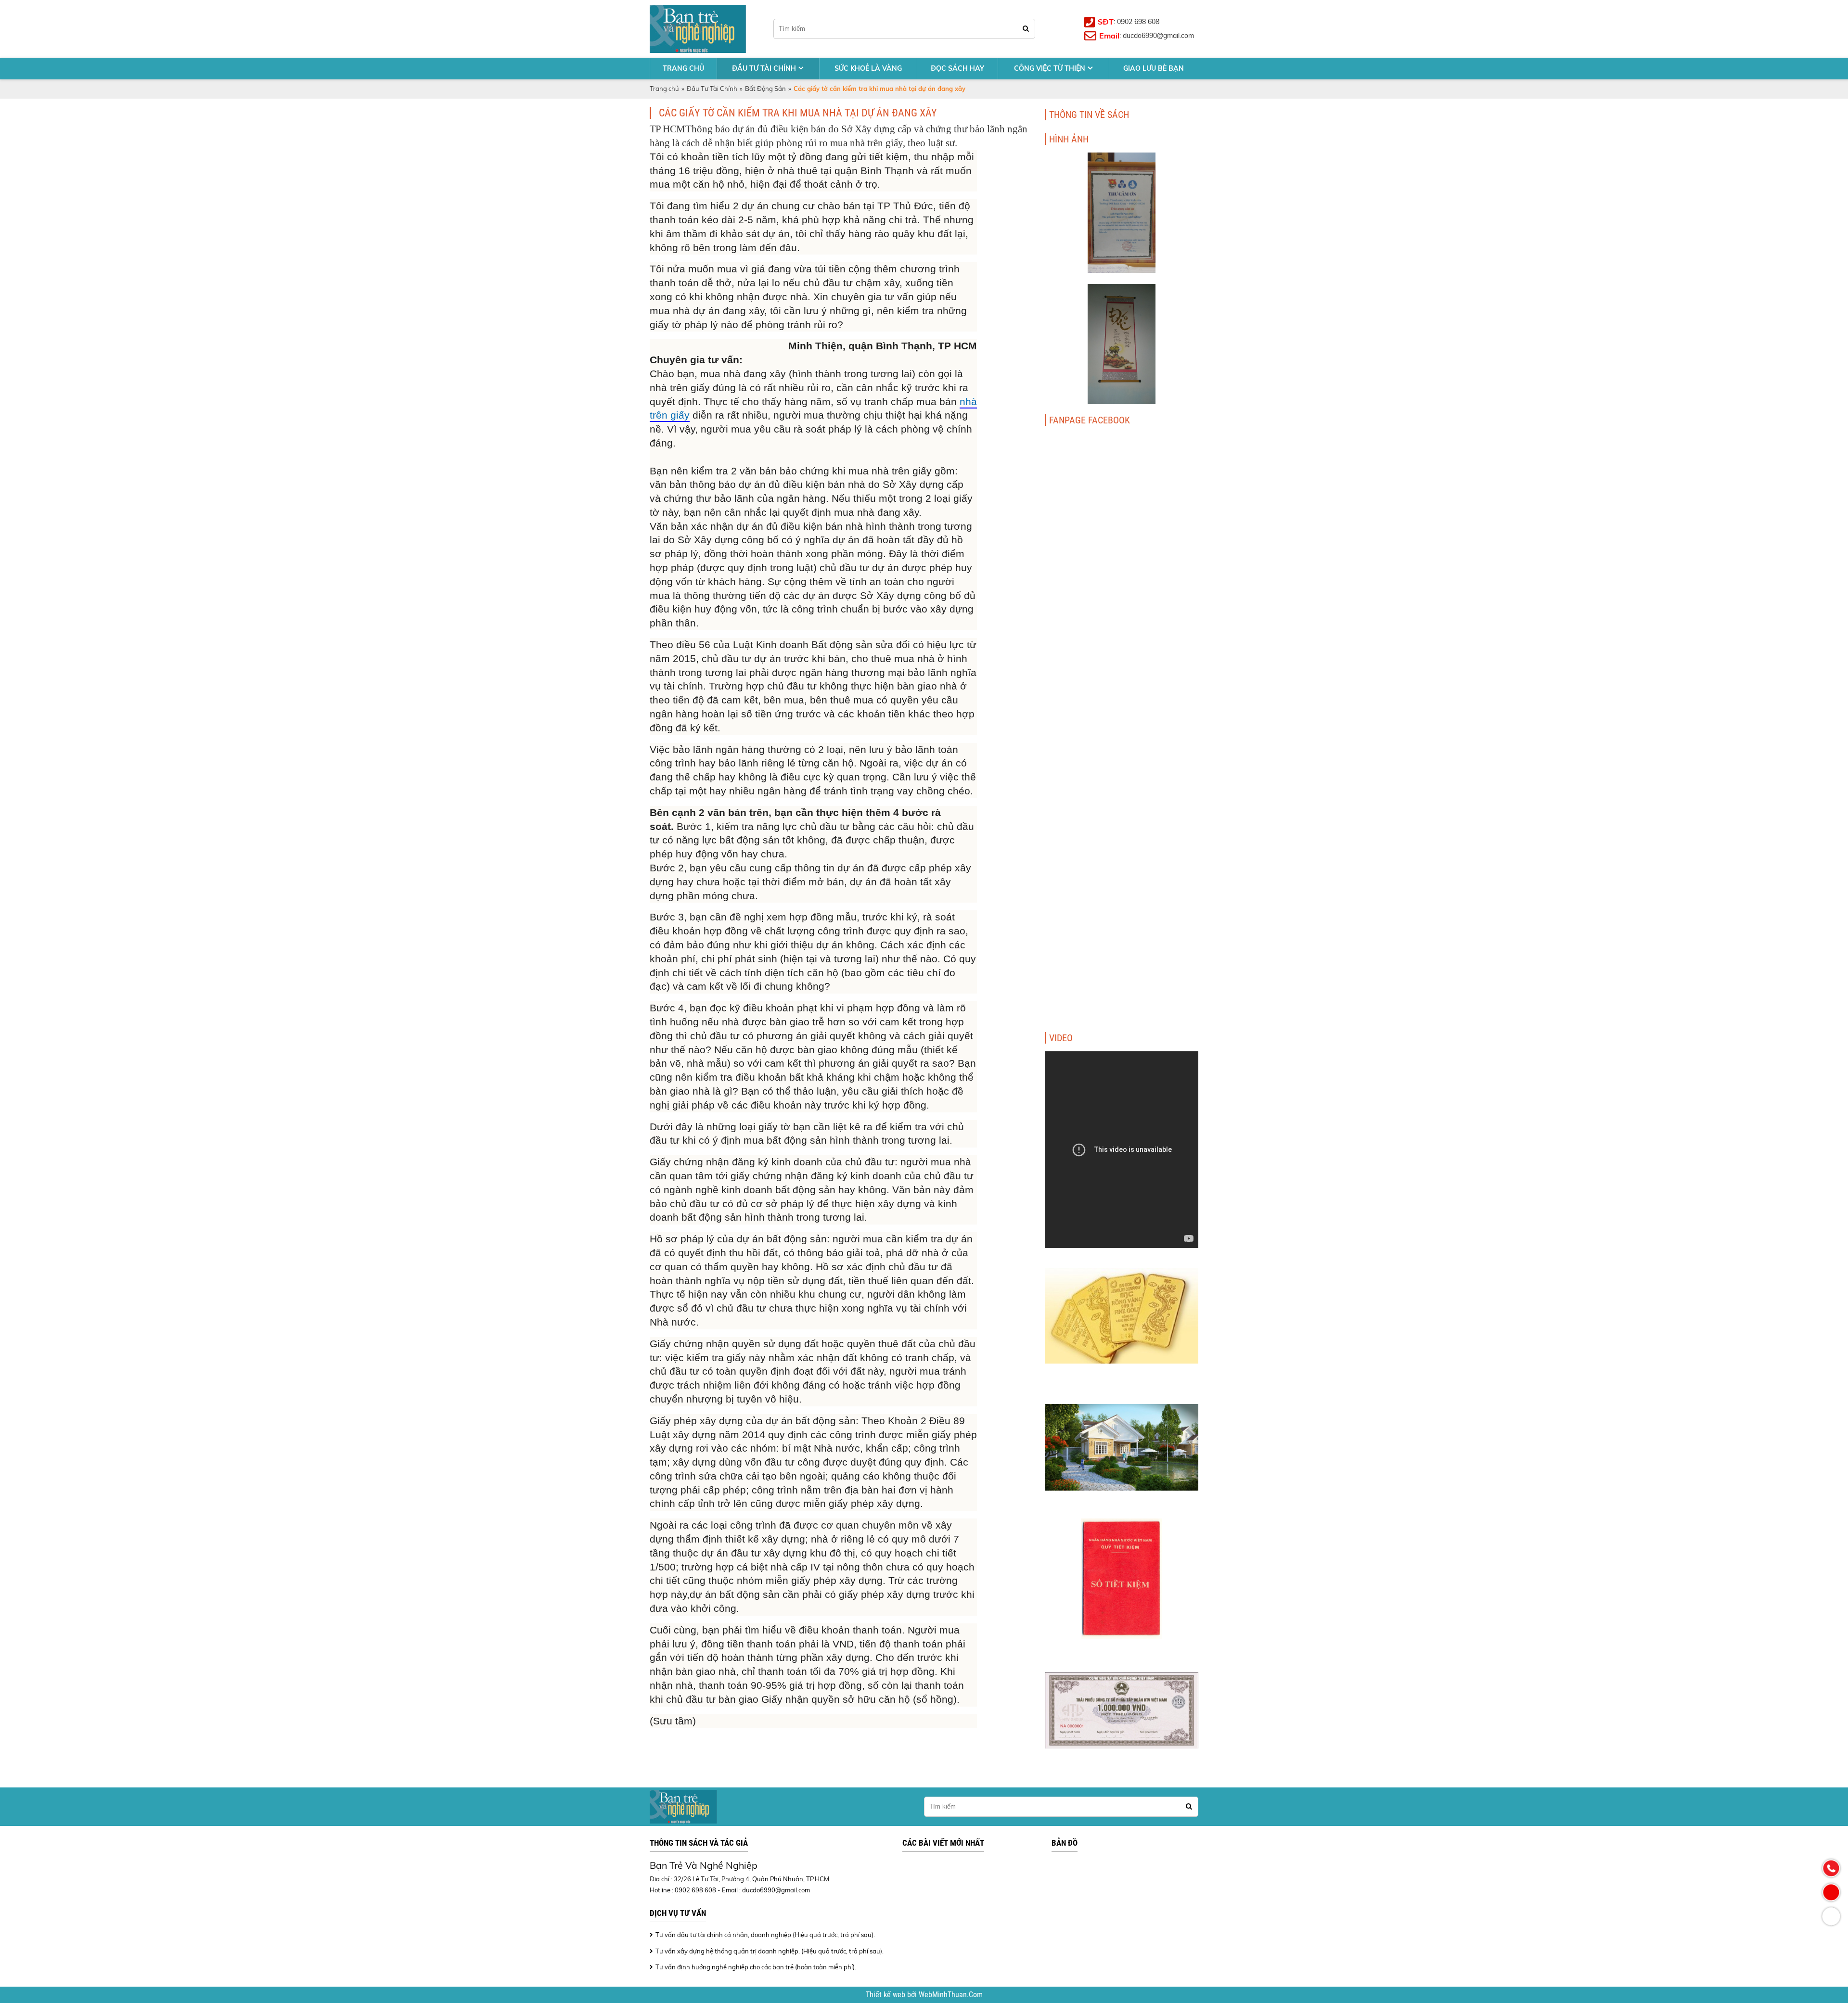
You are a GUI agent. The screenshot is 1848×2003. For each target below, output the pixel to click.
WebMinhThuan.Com (951, 1995)
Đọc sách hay (957, 68)
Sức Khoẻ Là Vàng (868, 68)
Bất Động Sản (765, 89)
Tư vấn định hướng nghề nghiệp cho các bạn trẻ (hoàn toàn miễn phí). (756, 1967)
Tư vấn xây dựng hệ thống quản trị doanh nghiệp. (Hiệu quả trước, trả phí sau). (770, 1951)
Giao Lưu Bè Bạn (1154, 68)
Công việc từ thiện (1050, 68)
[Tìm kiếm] (1026, 29)
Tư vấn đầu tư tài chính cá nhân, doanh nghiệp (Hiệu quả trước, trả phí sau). (765, 1935)
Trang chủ (683, 68)
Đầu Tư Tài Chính (764, 68)
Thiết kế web (886, 1995)
